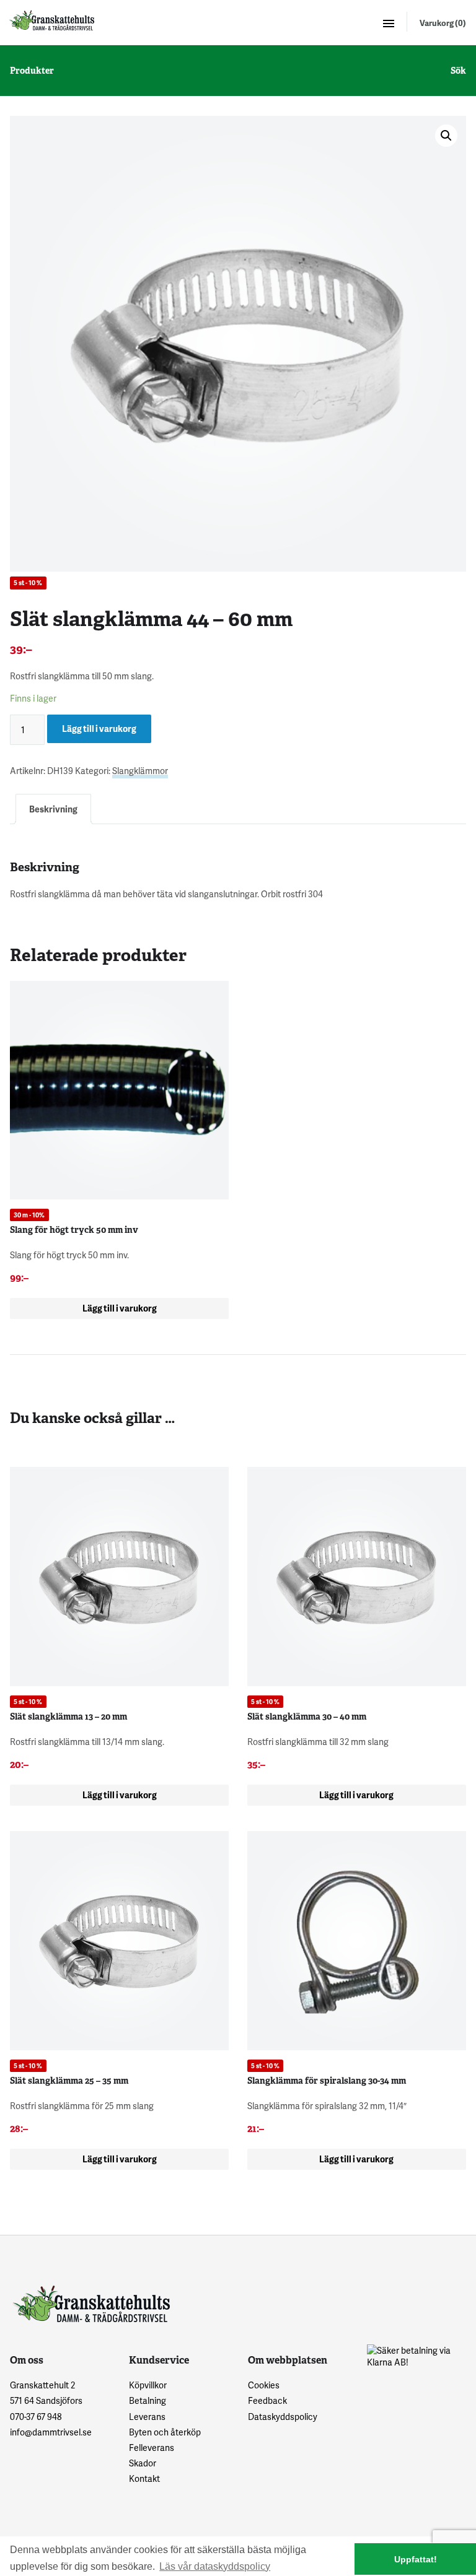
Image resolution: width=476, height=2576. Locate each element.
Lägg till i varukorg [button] (120, 1308)
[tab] (53, 809)
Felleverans (152, 2448)
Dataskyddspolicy (283, 2417)
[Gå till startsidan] (51, 20)
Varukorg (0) (443, 23)
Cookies (264, 2385)
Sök (458, 71)
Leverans (147, 2417)
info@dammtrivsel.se (51, 2432)
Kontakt (144, 2478)
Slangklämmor (140, 771)
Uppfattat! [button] (416, 2559)
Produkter (32, 71)
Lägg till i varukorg (99, 729)
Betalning (148, 2400)
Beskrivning (53, 809)
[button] (446, 136)
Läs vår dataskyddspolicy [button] (215, 2566)
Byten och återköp (165, 2432)
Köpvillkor (148, 2385)
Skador (143, 2463)
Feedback (267, 2400)
